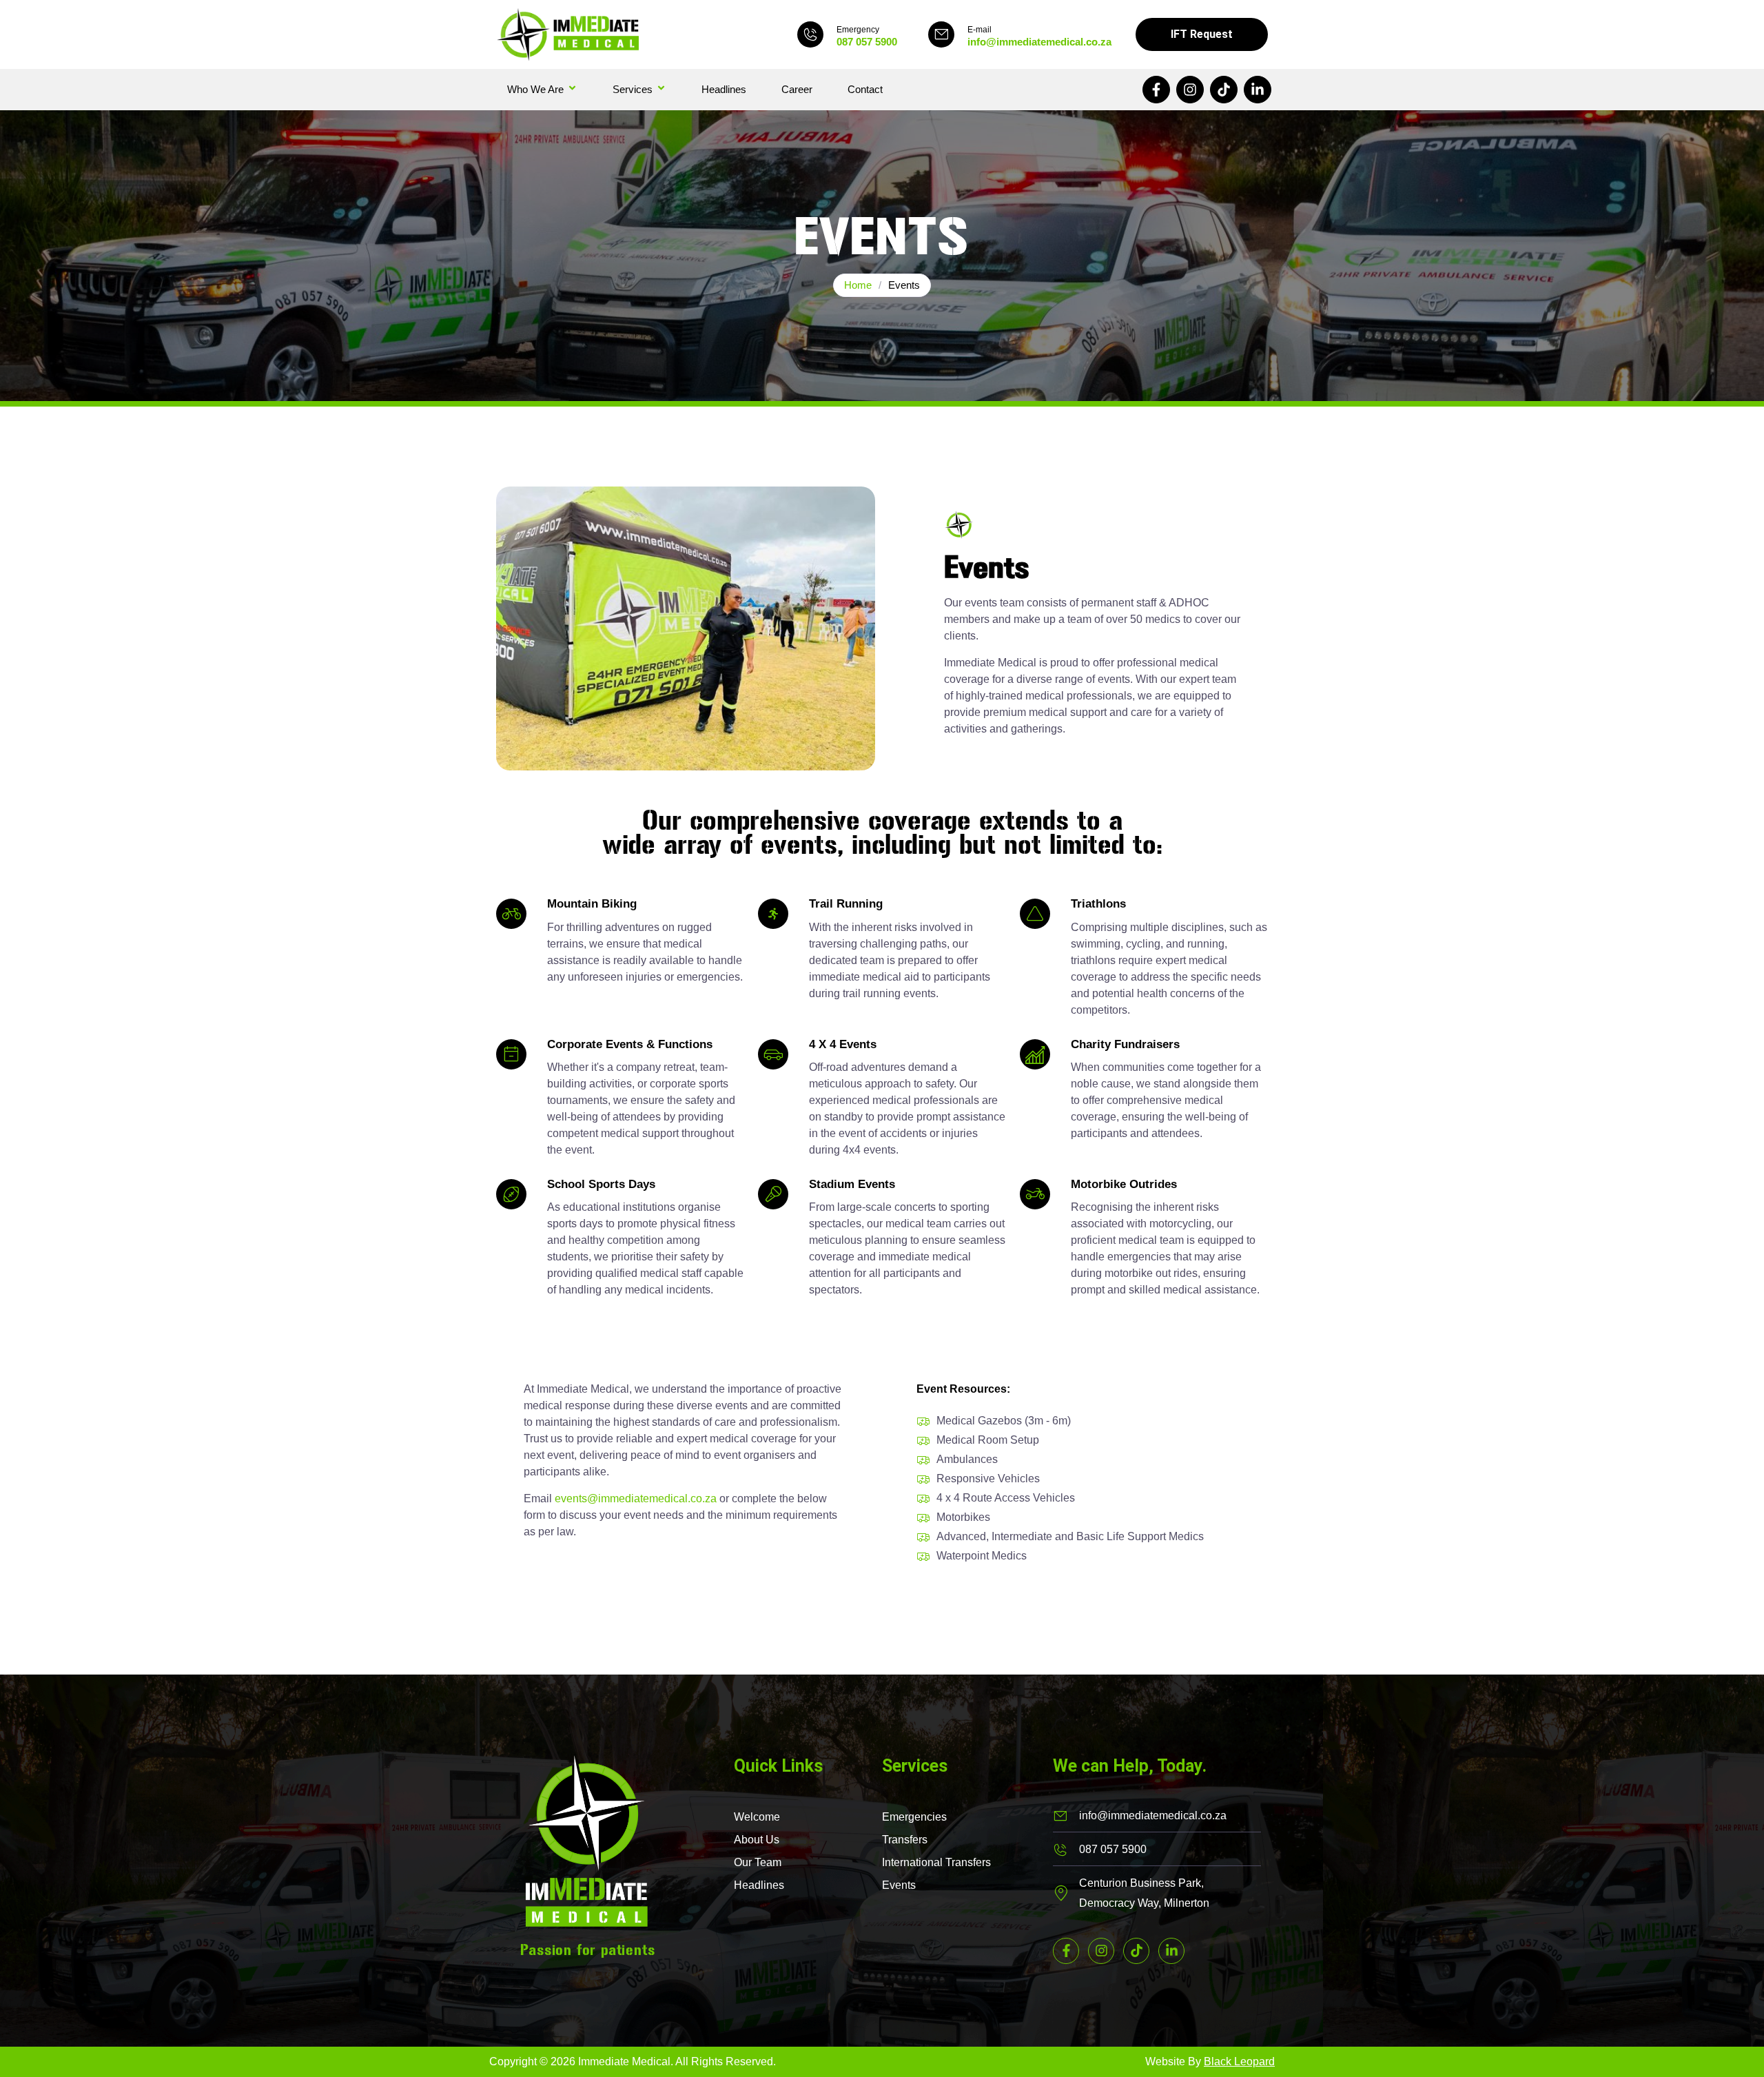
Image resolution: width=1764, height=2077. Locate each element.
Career (797, 89)
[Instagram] (1190, 90)
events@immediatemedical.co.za (636, 1498)
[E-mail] (941, 34)
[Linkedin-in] (1258, 90)
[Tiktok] (1224, 90)
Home (858, 285)
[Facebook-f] (1156, 90)
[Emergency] (810, 34)
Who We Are (535, 89)
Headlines (724, 89)
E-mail (980, 30)
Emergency (858, 30)
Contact (865, 89)
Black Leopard (1239, 2061)
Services (633, 89)
